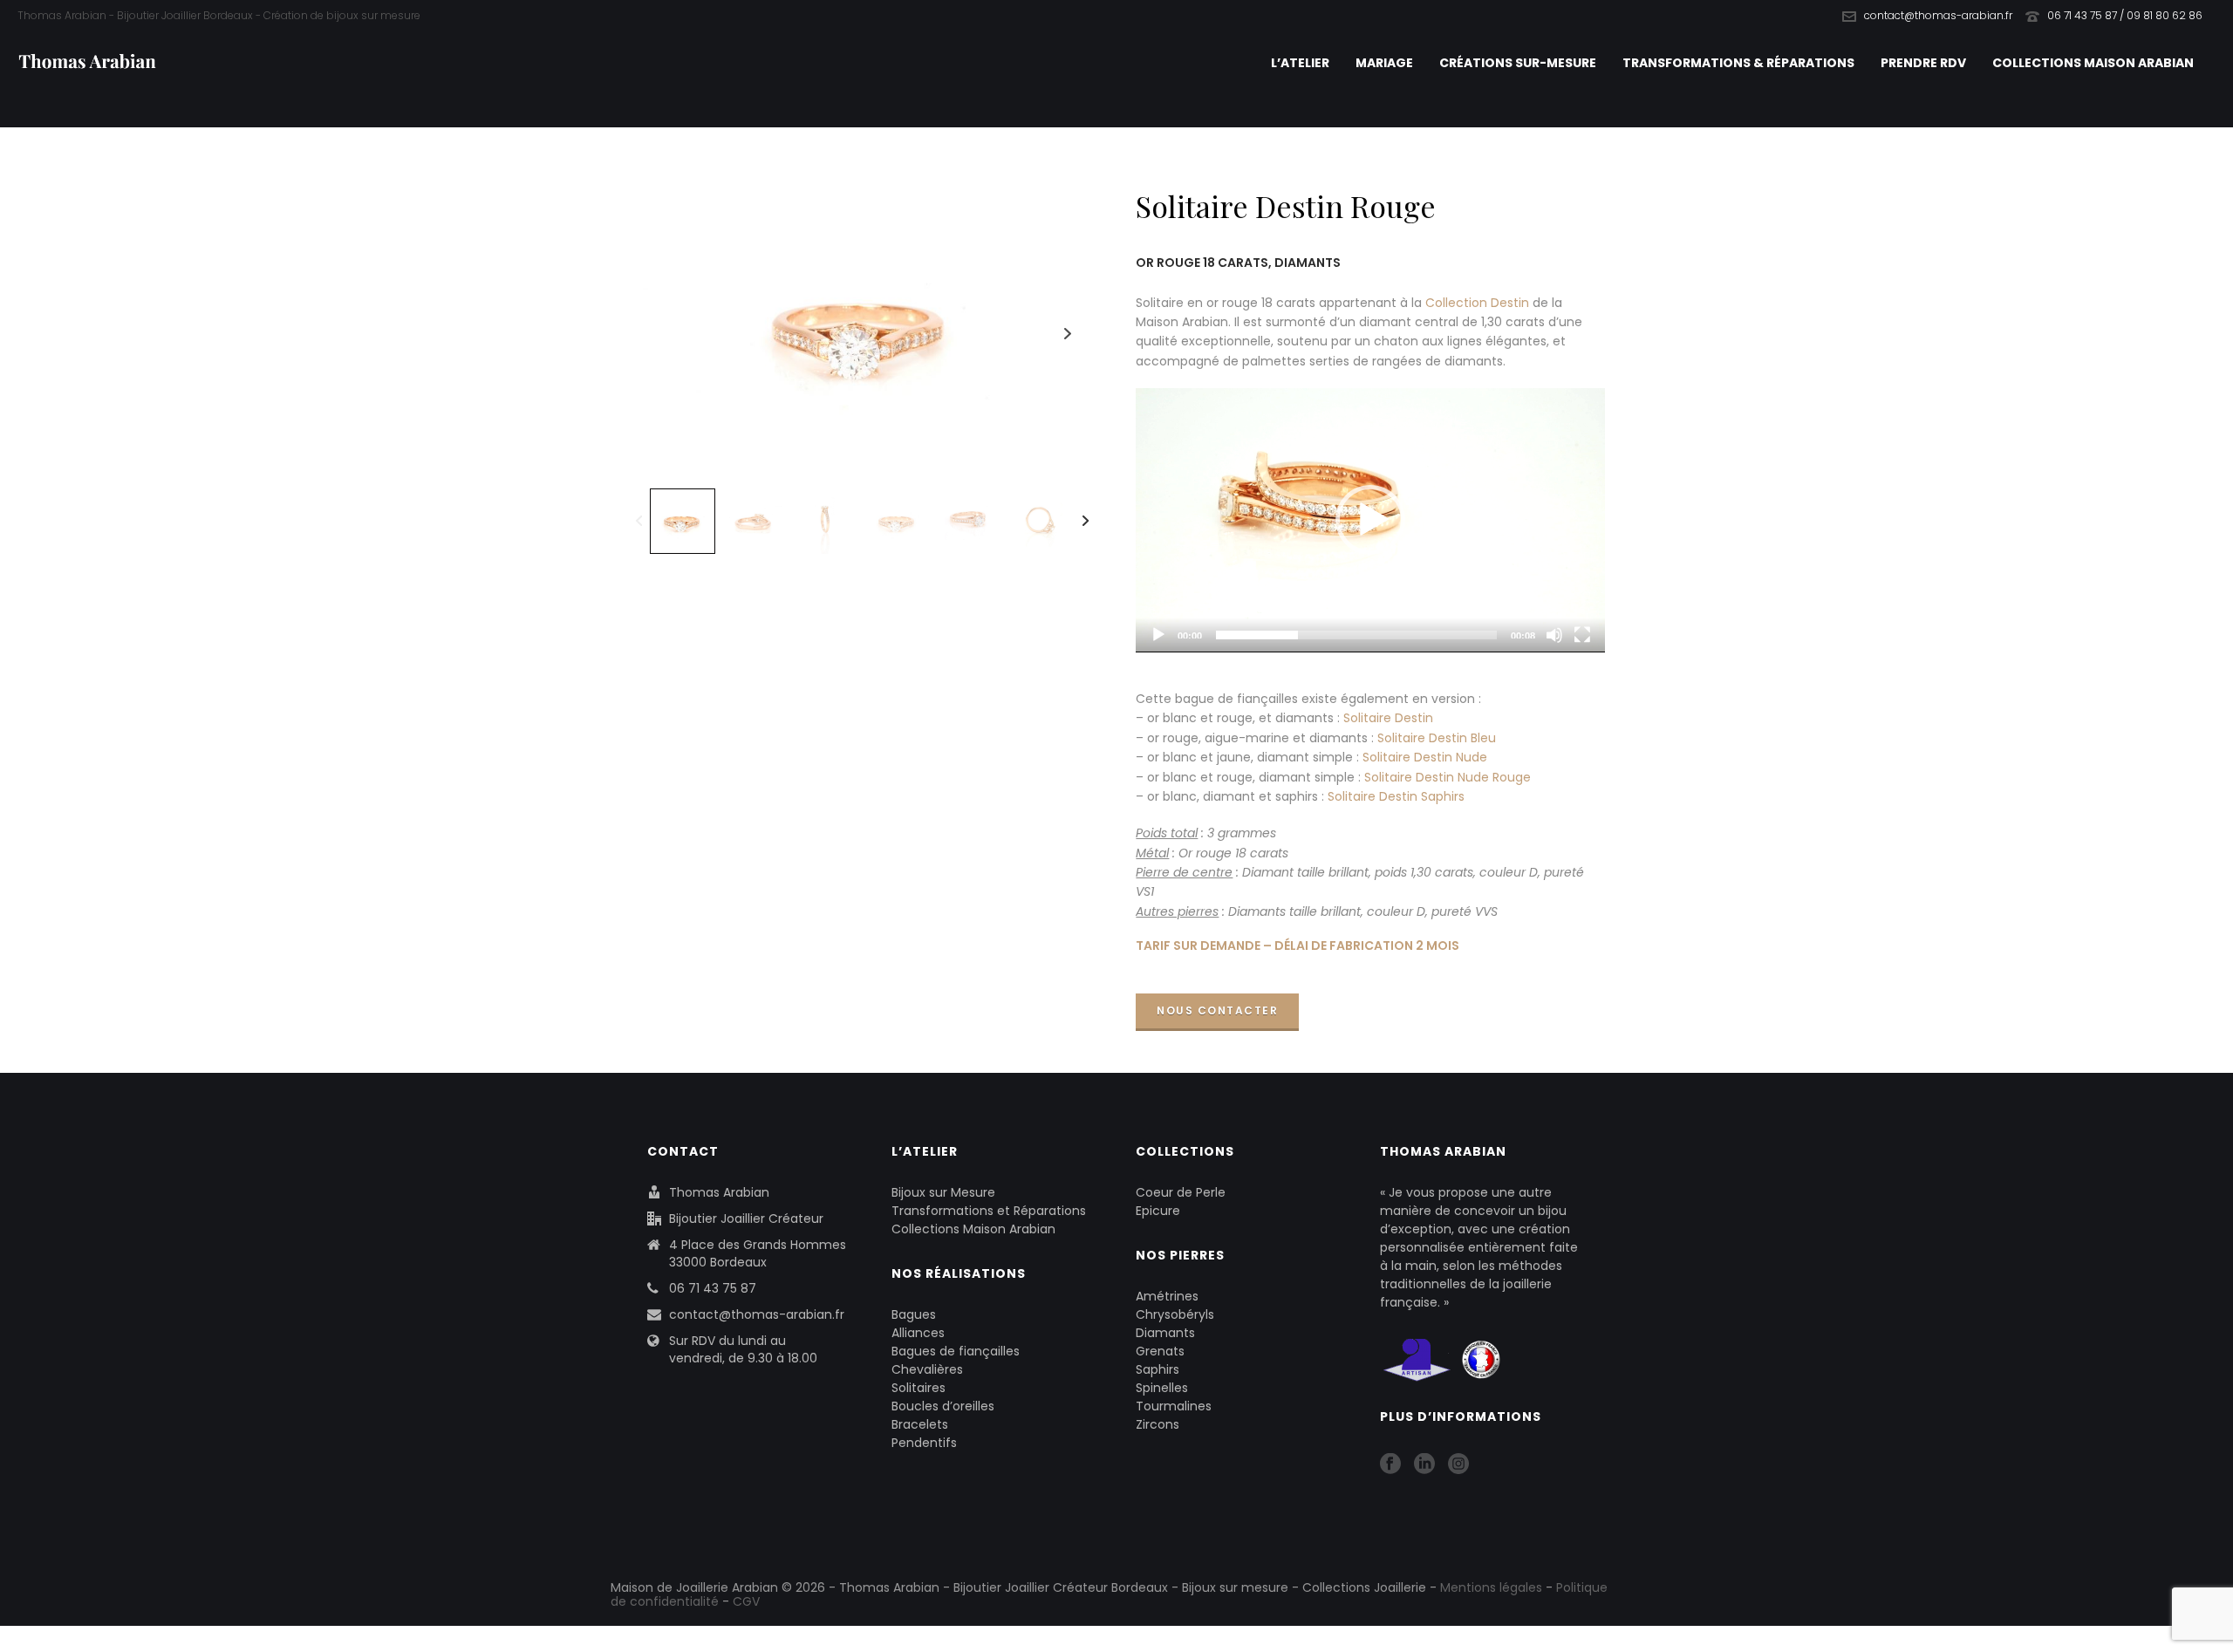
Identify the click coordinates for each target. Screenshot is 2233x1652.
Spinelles (1162, 1388)
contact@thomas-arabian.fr (1938, 15)
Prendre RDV (1923, 63)
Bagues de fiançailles (956, 1351)
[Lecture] (1158, 635)
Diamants (1165, 1333)
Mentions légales (1491, 1587)
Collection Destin (1477, 303)
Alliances (918, 1333)
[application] (1370, 520)
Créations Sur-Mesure (1518, 63)
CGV (746, 1601)
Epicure (1158, 1211)
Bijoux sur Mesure (943, 1192)
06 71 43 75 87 (713, 1288)
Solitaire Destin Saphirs (1396, 796)
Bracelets (920, 1424)
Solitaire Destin (1388, 718)
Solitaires (918, 1388)
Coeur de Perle (1181, 1192)
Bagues (914, 1314)
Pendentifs (924, 1443)
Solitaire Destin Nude (1425, 757)
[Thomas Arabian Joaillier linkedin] (1424, 1464)
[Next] (1086, 521)
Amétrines (1167, 1296)
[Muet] (1554, 635)
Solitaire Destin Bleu (1437, 738)
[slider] (1356, 635)
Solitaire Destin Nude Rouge (1448, 777)
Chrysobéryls (1175, 1314)
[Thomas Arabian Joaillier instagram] (1458, 1464)
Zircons (1157, 1424)
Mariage (1384, 63)
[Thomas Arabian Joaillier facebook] (1390, 1464)
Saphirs (1157, 1369)
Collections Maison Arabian (2093, 63)
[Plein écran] (1582, 635)
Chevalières (927, 1369)
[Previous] (639, 521)
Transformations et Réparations (989, 1211)
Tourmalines (1174, 1406)
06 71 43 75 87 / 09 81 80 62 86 (2125, 15)
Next (1068, 334)
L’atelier (1300, 63)
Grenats (1160, 1351)
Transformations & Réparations (1738, 63)
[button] (1370, 520)
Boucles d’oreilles (943, 1406)
